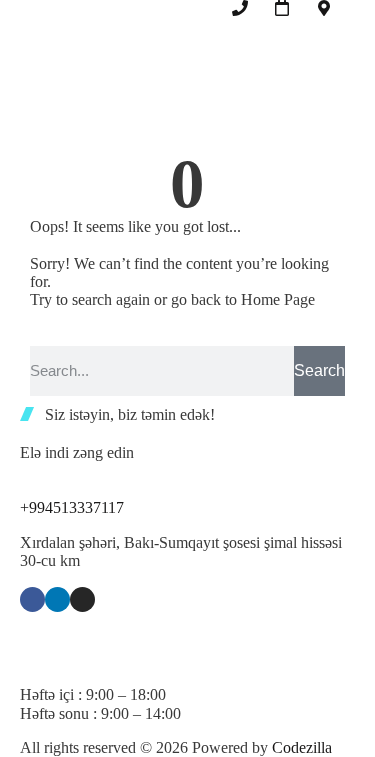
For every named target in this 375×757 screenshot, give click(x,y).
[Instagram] (82, 599)
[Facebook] (32, 599)
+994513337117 (72, 507)
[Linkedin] (57, 599)
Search (319, 370)
